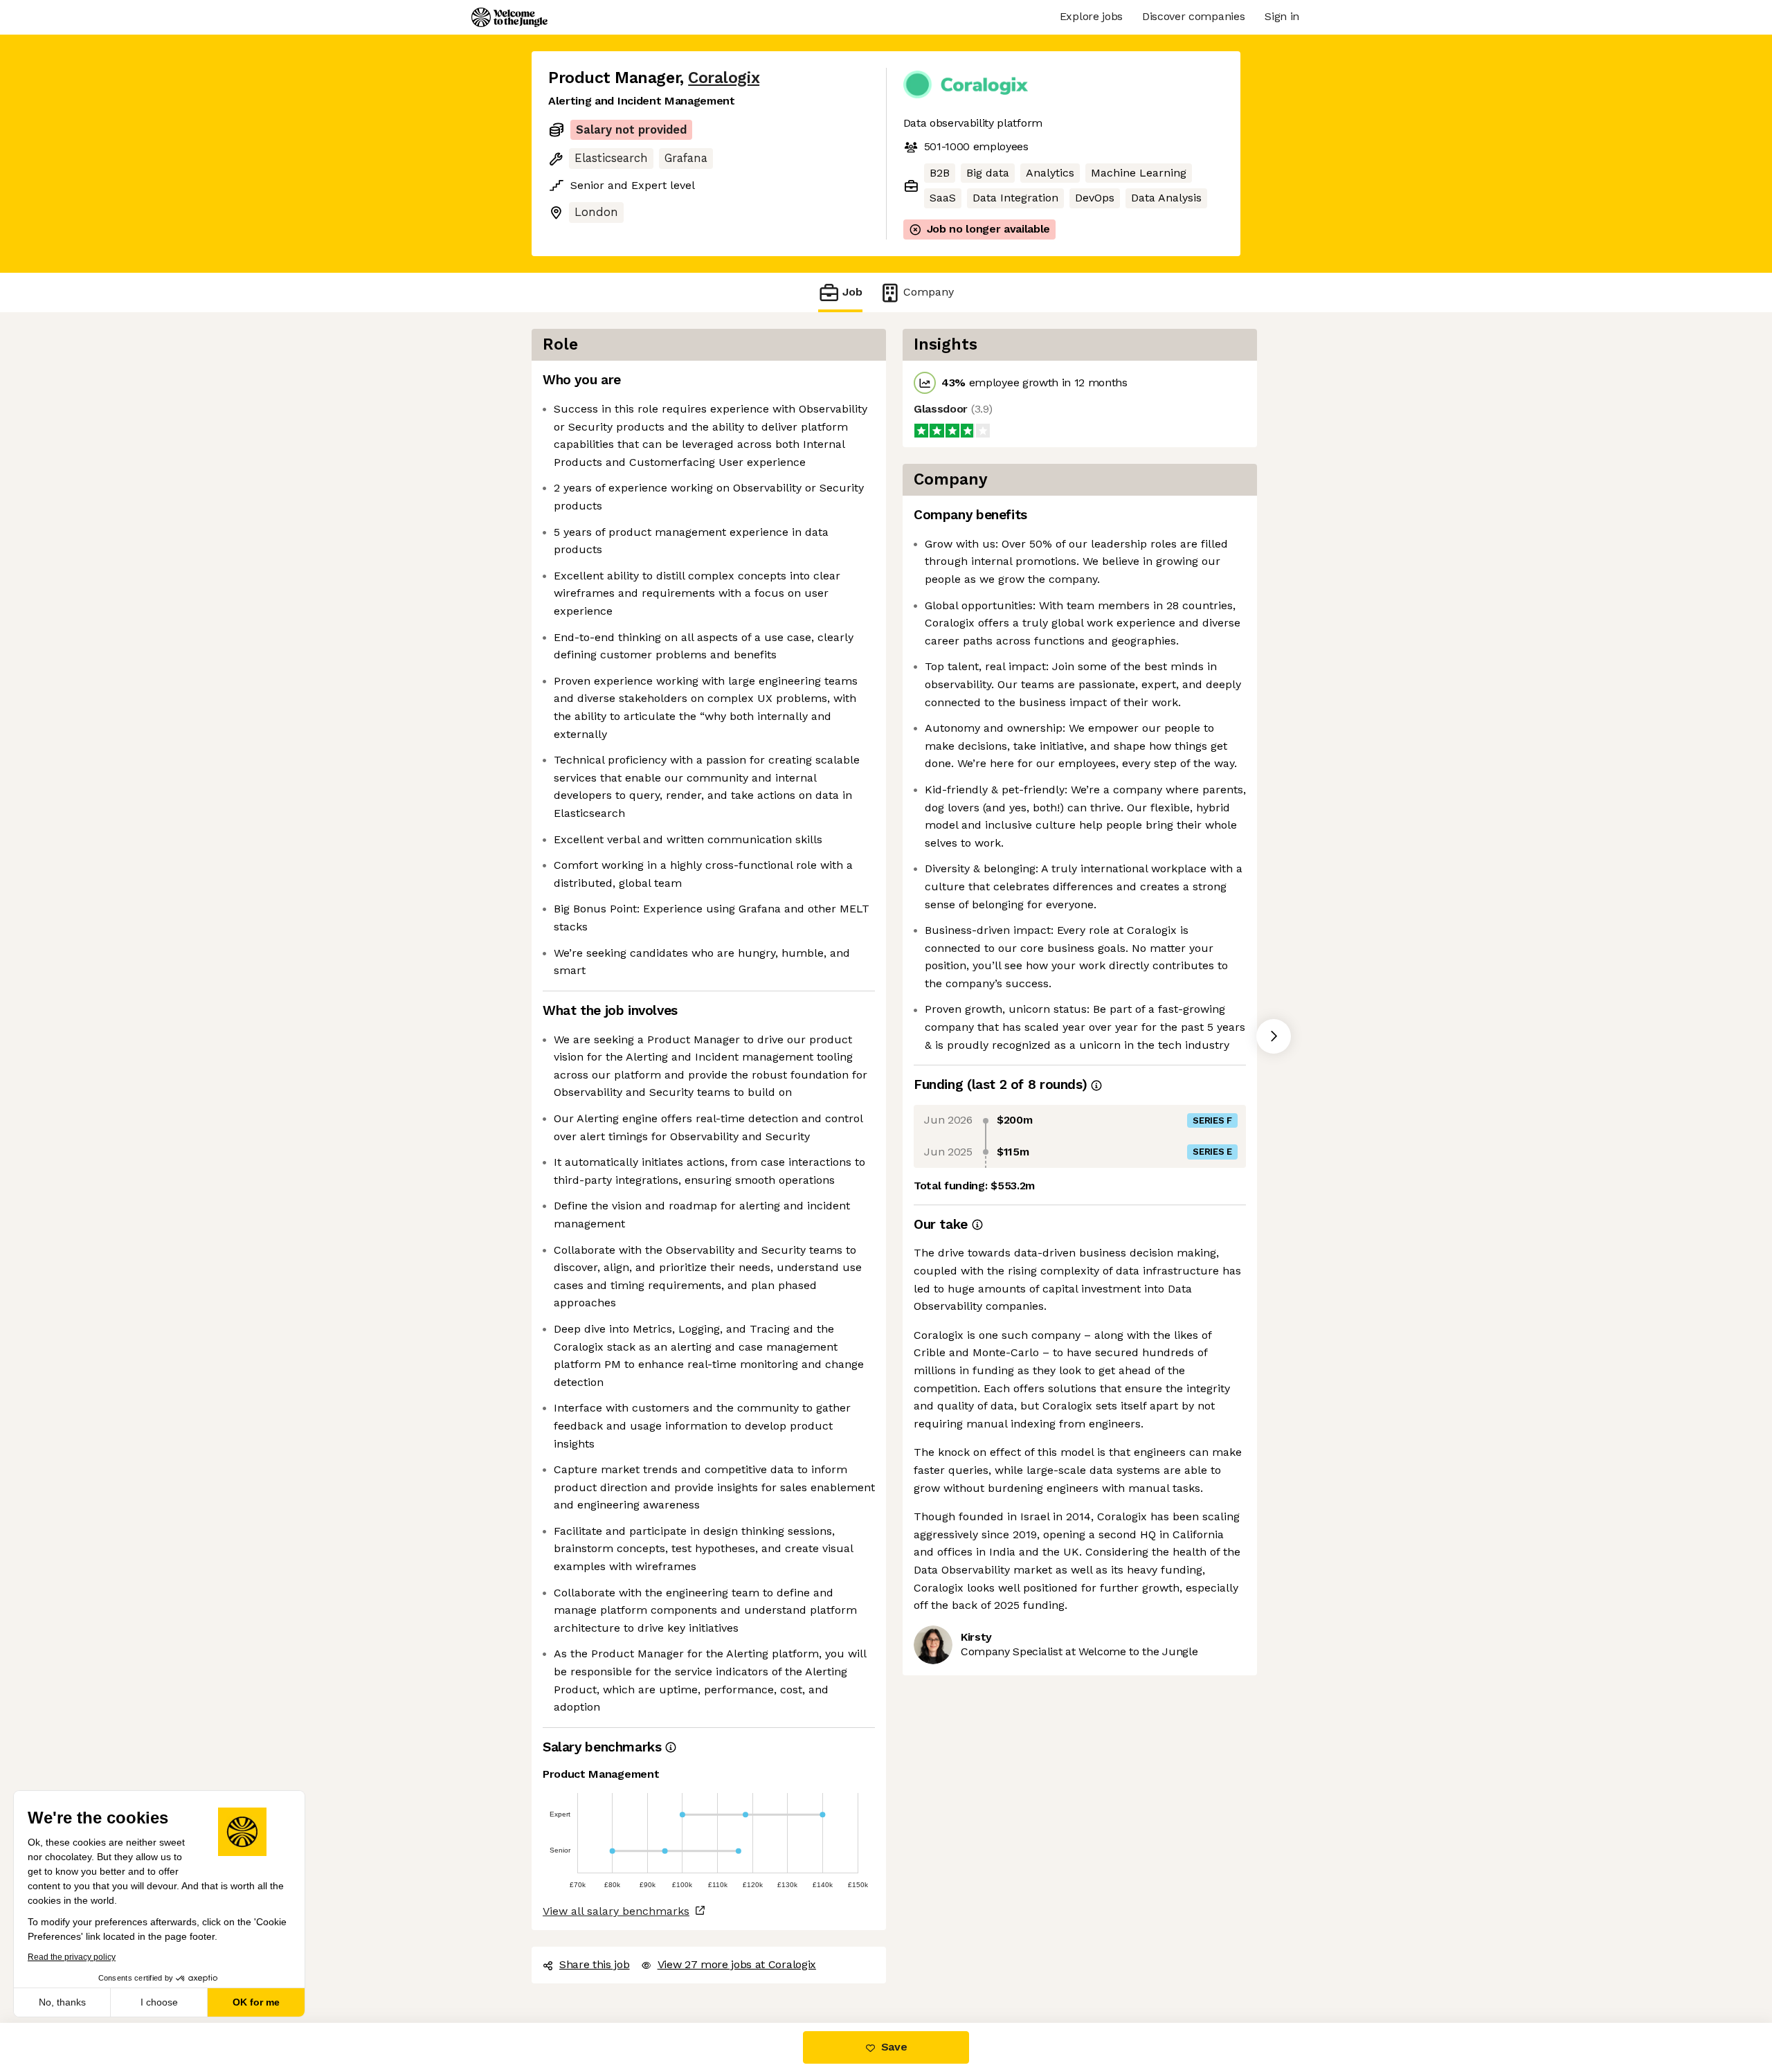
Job (852, 292)
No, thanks (62, 2002)
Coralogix (724, 78)
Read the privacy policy (72, 1957)
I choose (159, 2002)
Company (929, 292)
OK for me (256, 2002)
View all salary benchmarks (616, 1911)
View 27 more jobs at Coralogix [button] (737, 1964)
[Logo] (509, 17)
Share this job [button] (595, 1964)
